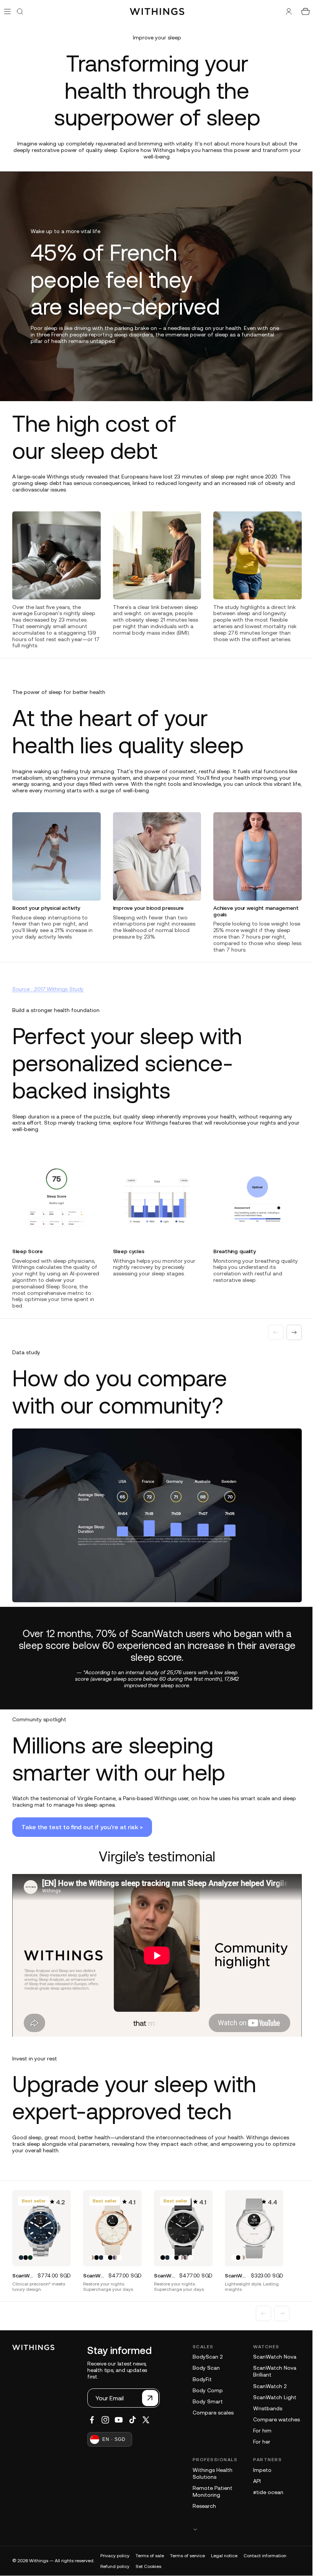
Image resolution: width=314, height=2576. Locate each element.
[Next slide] (290, 736)
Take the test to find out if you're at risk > (82, 2010)
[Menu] (7, 11)
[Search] (20, 11)
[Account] (285, 11)
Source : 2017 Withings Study (48, 1117)
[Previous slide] (272, 736)
